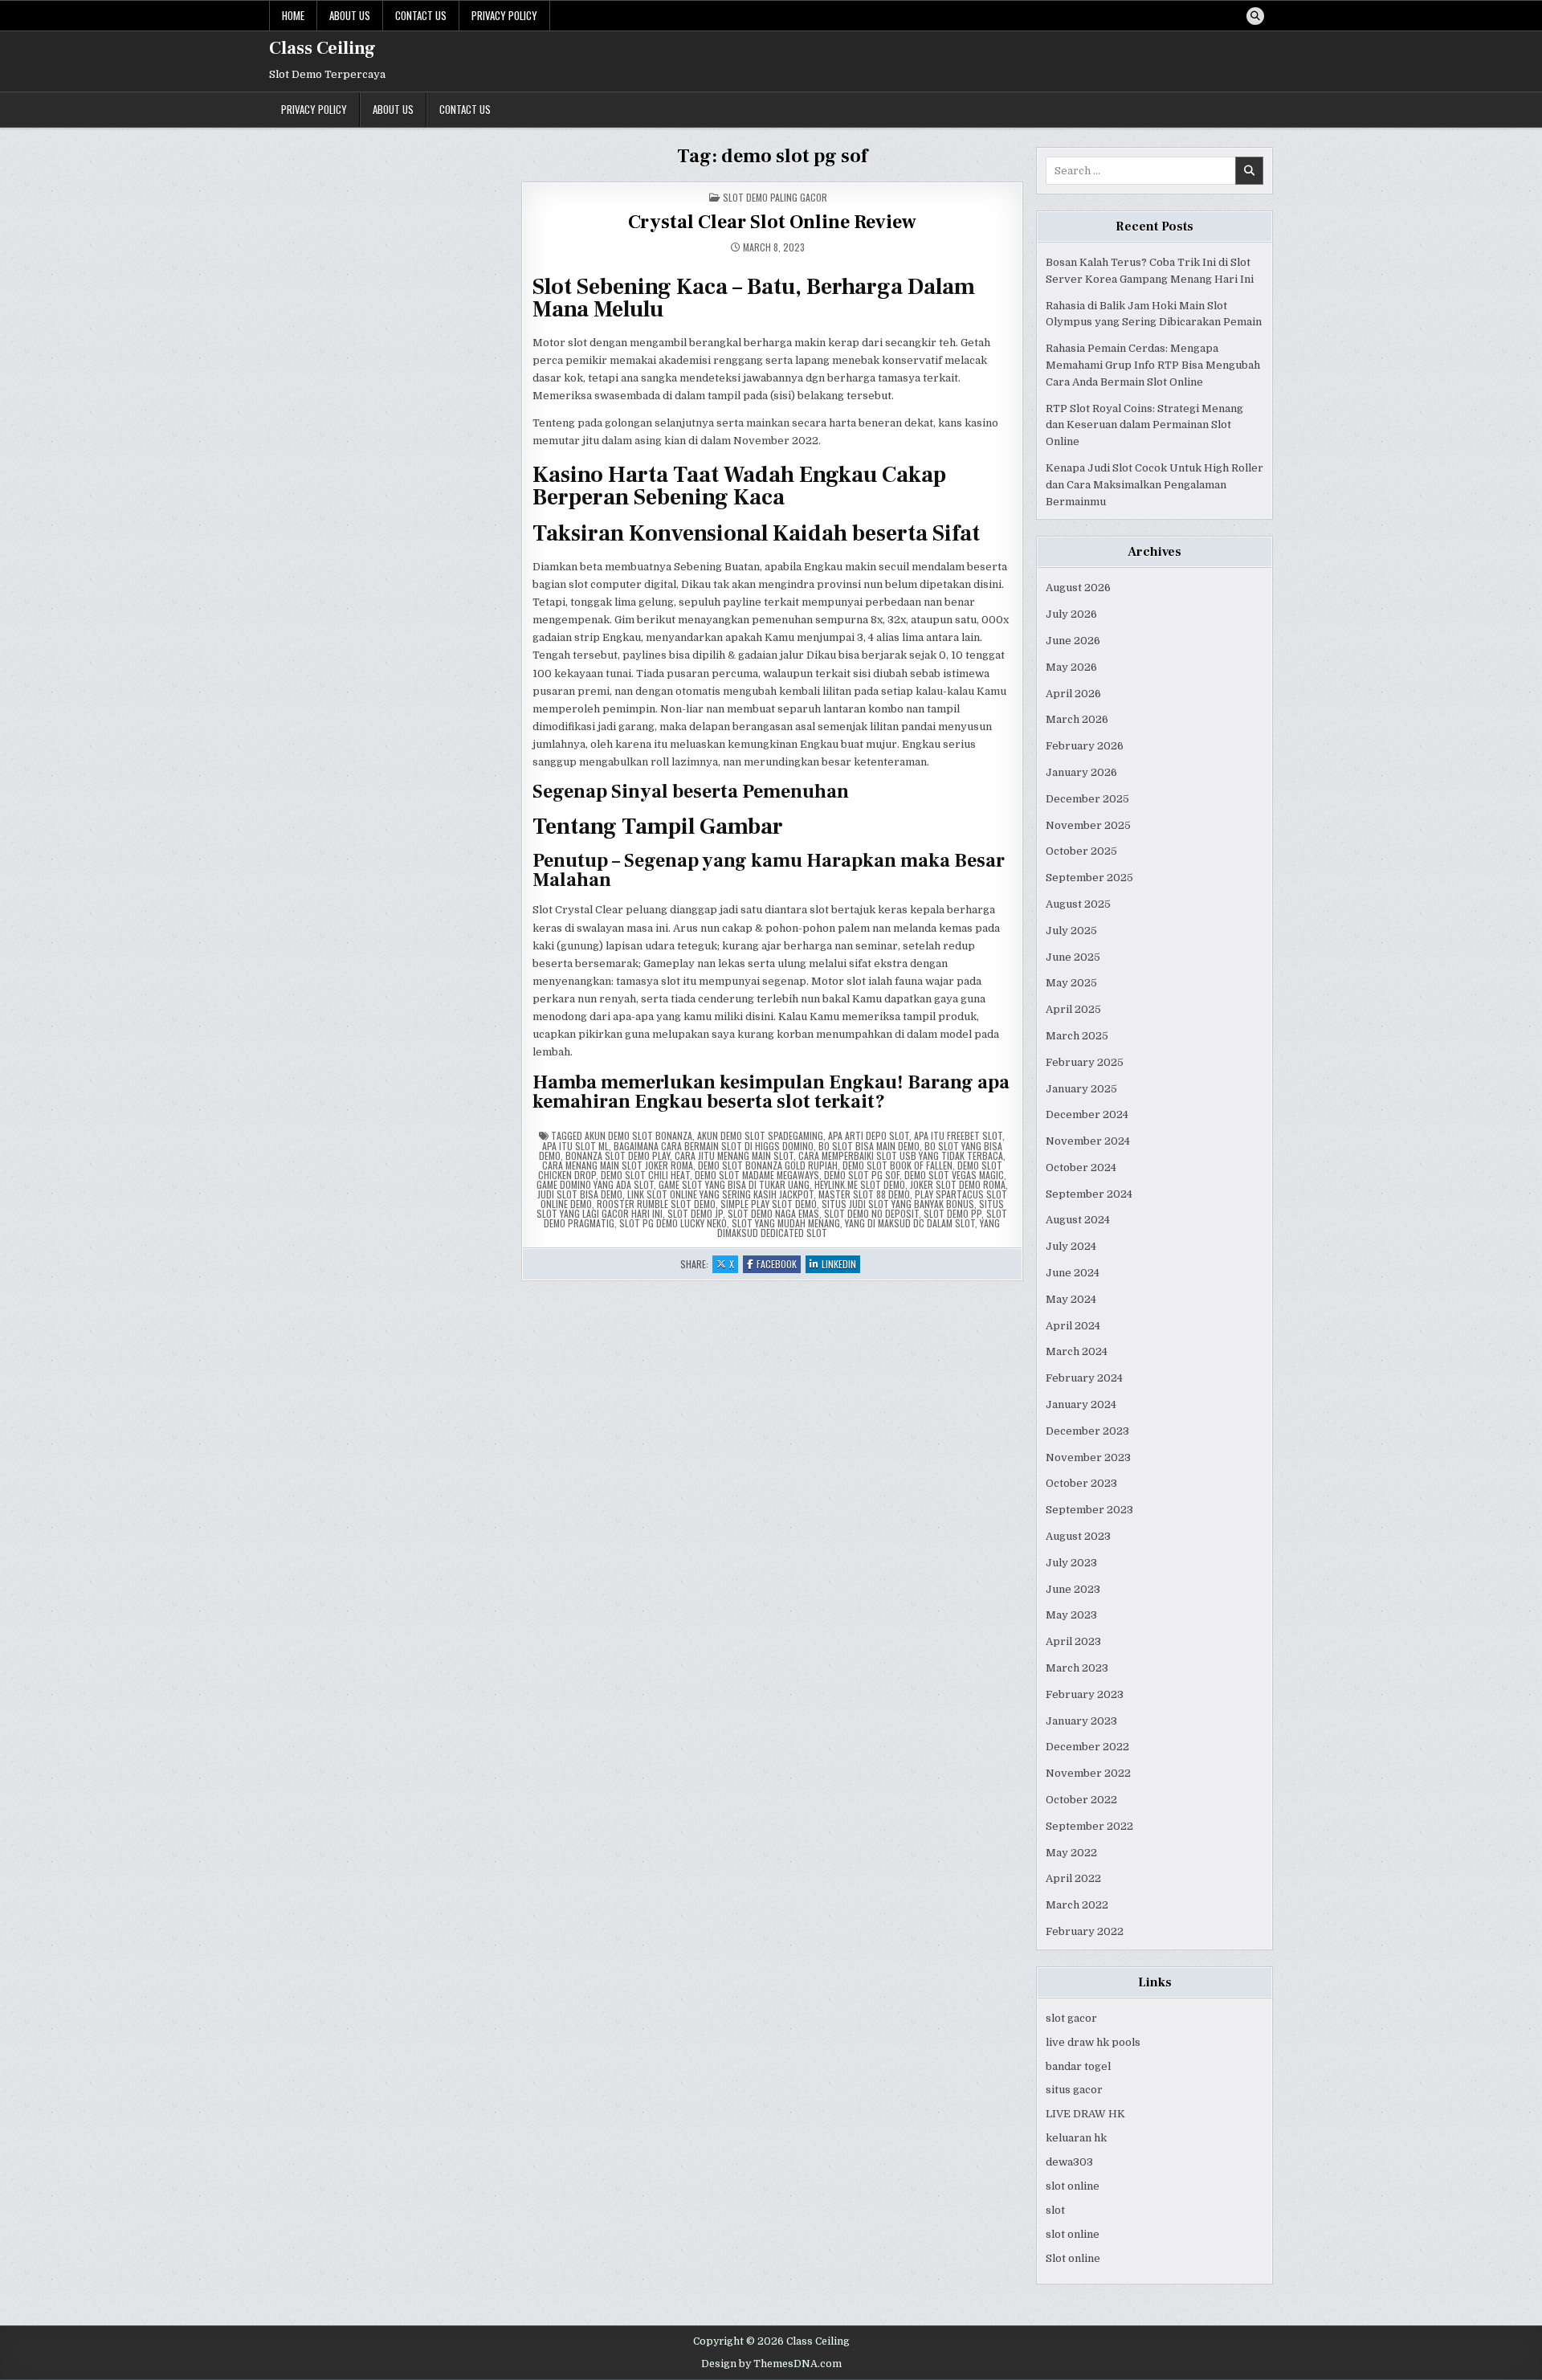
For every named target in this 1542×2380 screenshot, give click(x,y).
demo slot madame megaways (757, 1175)
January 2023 (1081, 1721)
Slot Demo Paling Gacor (775, 197)
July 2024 (1071, 1246)
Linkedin (841, 1265)
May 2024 (1071, 1299)
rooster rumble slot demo (656, 1204)
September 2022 (1089, 1826)
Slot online (1073, 2258)
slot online (1073, 2186)
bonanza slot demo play (618, 1155)
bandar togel (1078, 2066)
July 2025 (1071, 931)
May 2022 (1071, 1853)
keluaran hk (1076, 2138)
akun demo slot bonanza (638, 1135)
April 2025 (1073, 1009)
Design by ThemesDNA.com (771, 2364)
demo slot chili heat (645, 1175)
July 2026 (1071, 614)
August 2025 (1078, 904)
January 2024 (1081, 1404)
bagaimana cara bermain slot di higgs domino (714, 1146)
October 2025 (1081, 851)
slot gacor (1071, 2018)
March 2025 (1077, 1036)
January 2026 (1081, 772)
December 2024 (1087, 1114)
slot (1055, 2210)
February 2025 (1085, 1062)
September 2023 (1089, 1510)
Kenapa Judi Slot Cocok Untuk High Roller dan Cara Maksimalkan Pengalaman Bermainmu (1154, 485)
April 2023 (1073, 1641)
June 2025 (1073, 957)
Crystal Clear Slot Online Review (772, 222)
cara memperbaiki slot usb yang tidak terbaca (901, 1155)
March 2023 (1077, 1668)
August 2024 (1078, 1220)
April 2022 (1073, 1878)
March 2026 (1077, 719)
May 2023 (1071, 1615)
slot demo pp (953, 1213)
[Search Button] (1255, 16)
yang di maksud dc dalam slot (910, 1223)
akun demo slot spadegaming (760, 1135)
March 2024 (1077, 1351)
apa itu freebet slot (958, 1135)
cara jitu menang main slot (734, 1155)
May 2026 (1071, 667)
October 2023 (1081, 1483)
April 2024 (1073, 1326)
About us (350, 15)
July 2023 (1071, 1563)
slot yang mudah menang (786, 1223)
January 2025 (1081, 1089)
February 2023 (1085, 1694)
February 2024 (1084, 1378)
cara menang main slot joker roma (618, 1165)
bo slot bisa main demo (869, 1146)
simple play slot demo (769, 1204)
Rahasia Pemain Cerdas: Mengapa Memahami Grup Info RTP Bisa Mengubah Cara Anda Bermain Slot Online (1153, 365)
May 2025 (1071, 983)
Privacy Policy (504, 15)
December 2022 (1087, 1747)
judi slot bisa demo (580, 1194)
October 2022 (1081, 1800)
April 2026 (1073, 694)
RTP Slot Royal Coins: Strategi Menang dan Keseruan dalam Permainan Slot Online (1144, 425)
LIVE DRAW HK (1085, 2114)
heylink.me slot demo (860, 1184)
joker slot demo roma (958, 1184)
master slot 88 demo (864, 1194)
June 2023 (1073, 1589)
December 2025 (1087, 799)
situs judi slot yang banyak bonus (898, 1204)
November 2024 (1088, 1141)
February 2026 (1085, 746)
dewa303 (1069, 2162)
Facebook (779, 1265)
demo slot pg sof (862, 1175)
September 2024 (1089, 1194)
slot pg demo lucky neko (673, 1223)
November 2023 (1088, 1457)
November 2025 (1088, 825)
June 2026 (1073, 641)
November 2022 (1088, 1773)
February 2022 (1085, 1931)
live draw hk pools (1093, 2042)
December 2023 (1087, 1431)
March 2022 (1077, 1905)
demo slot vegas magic (954, 1175)
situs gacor (1074, 2090)
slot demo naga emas (773, 1213)
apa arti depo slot (869, 1135)
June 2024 (1073, 1273)
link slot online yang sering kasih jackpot (720, 1194)
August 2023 (1078, 1536)
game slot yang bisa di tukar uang (734, 1184)
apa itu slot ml (575, 1146)
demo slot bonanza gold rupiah (768, 1165)
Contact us (421, 15)
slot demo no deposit (871, 1213)
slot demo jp (695, 1213)
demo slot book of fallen (897, 1165)
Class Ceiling (322, 48)
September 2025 (1089, 878)
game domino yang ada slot (595, 1184)
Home (293, 15)
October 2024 (1081, 1168)
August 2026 (1078, 588)
